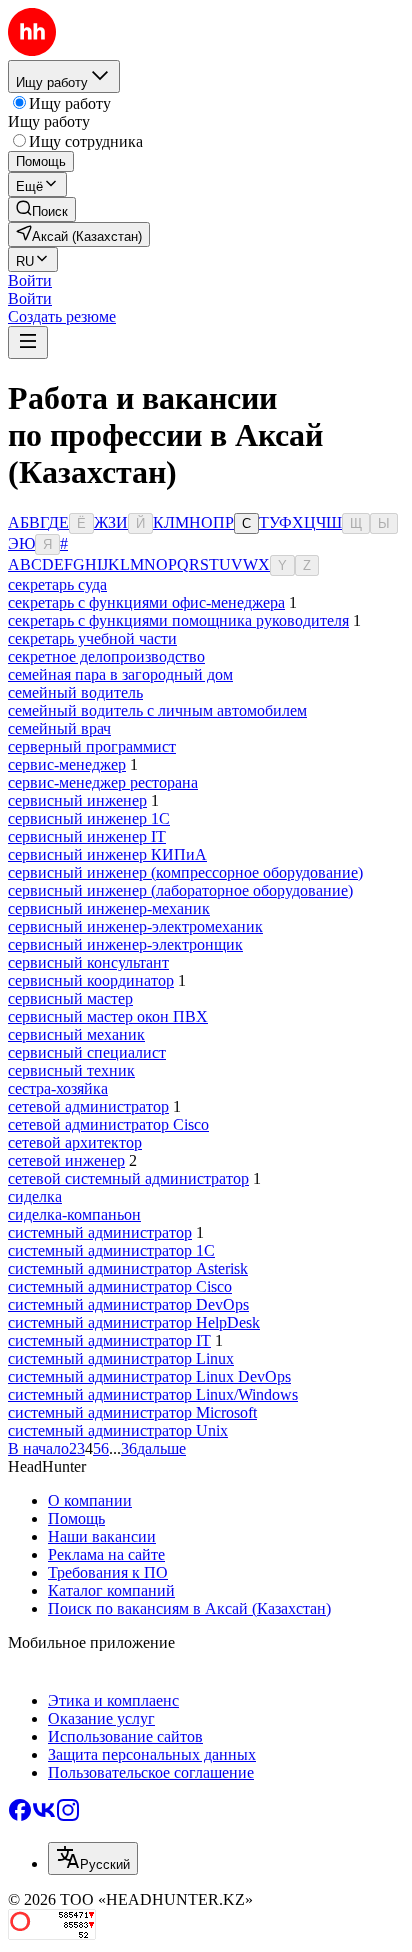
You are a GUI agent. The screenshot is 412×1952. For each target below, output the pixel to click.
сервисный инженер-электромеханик (135, 926)
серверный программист (92, 746)
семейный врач (59, 728)
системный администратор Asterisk (128, 1268)
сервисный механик (76, 1034)
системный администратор (100, 1232)
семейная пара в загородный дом (120, 674)
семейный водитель (75, 692)
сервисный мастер (70, 998)
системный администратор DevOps (128, 1304)
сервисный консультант (88, 962)
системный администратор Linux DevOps (149, 1376)
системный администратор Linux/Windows (153, 1394)
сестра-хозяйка (58, 1088)
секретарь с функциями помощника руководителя (178, 620)
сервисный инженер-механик (109, 908)
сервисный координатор (91, 980)
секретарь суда (57, 584)
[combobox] (93, 1858)
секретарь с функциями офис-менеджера (146, 602)
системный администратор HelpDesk (134, 1322)
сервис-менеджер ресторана (103, 782)
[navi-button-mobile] (28, 342)
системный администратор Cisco (120, 1286)
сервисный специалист (87, 1052)
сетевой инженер (66, 1160)
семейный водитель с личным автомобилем (157, 710)
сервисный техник (71, 1070)
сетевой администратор (88, 1106)
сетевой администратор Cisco (108, 1124)
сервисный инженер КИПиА (107, 854)
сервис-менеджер (67, 764)
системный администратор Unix (118, 1430)
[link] (42, 209)
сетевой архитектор (75, 1142)
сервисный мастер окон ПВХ (108, 1016)
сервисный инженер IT (87, 836)
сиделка (35, 1196)
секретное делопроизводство (106, 656)
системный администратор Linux (121, 1358)
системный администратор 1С (111, 1250)
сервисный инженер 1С (89, 818)
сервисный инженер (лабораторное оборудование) (180, 890)
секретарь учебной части (92, 638)
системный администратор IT (109, 1340)
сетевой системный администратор (128, 1178)
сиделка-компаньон (74, 1214)
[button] (30, 280)
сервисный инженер (77, 800)
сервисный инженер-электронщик (125, 944)
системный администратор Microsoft (132, 1412)
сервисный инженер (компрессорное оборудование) (185, 872)
